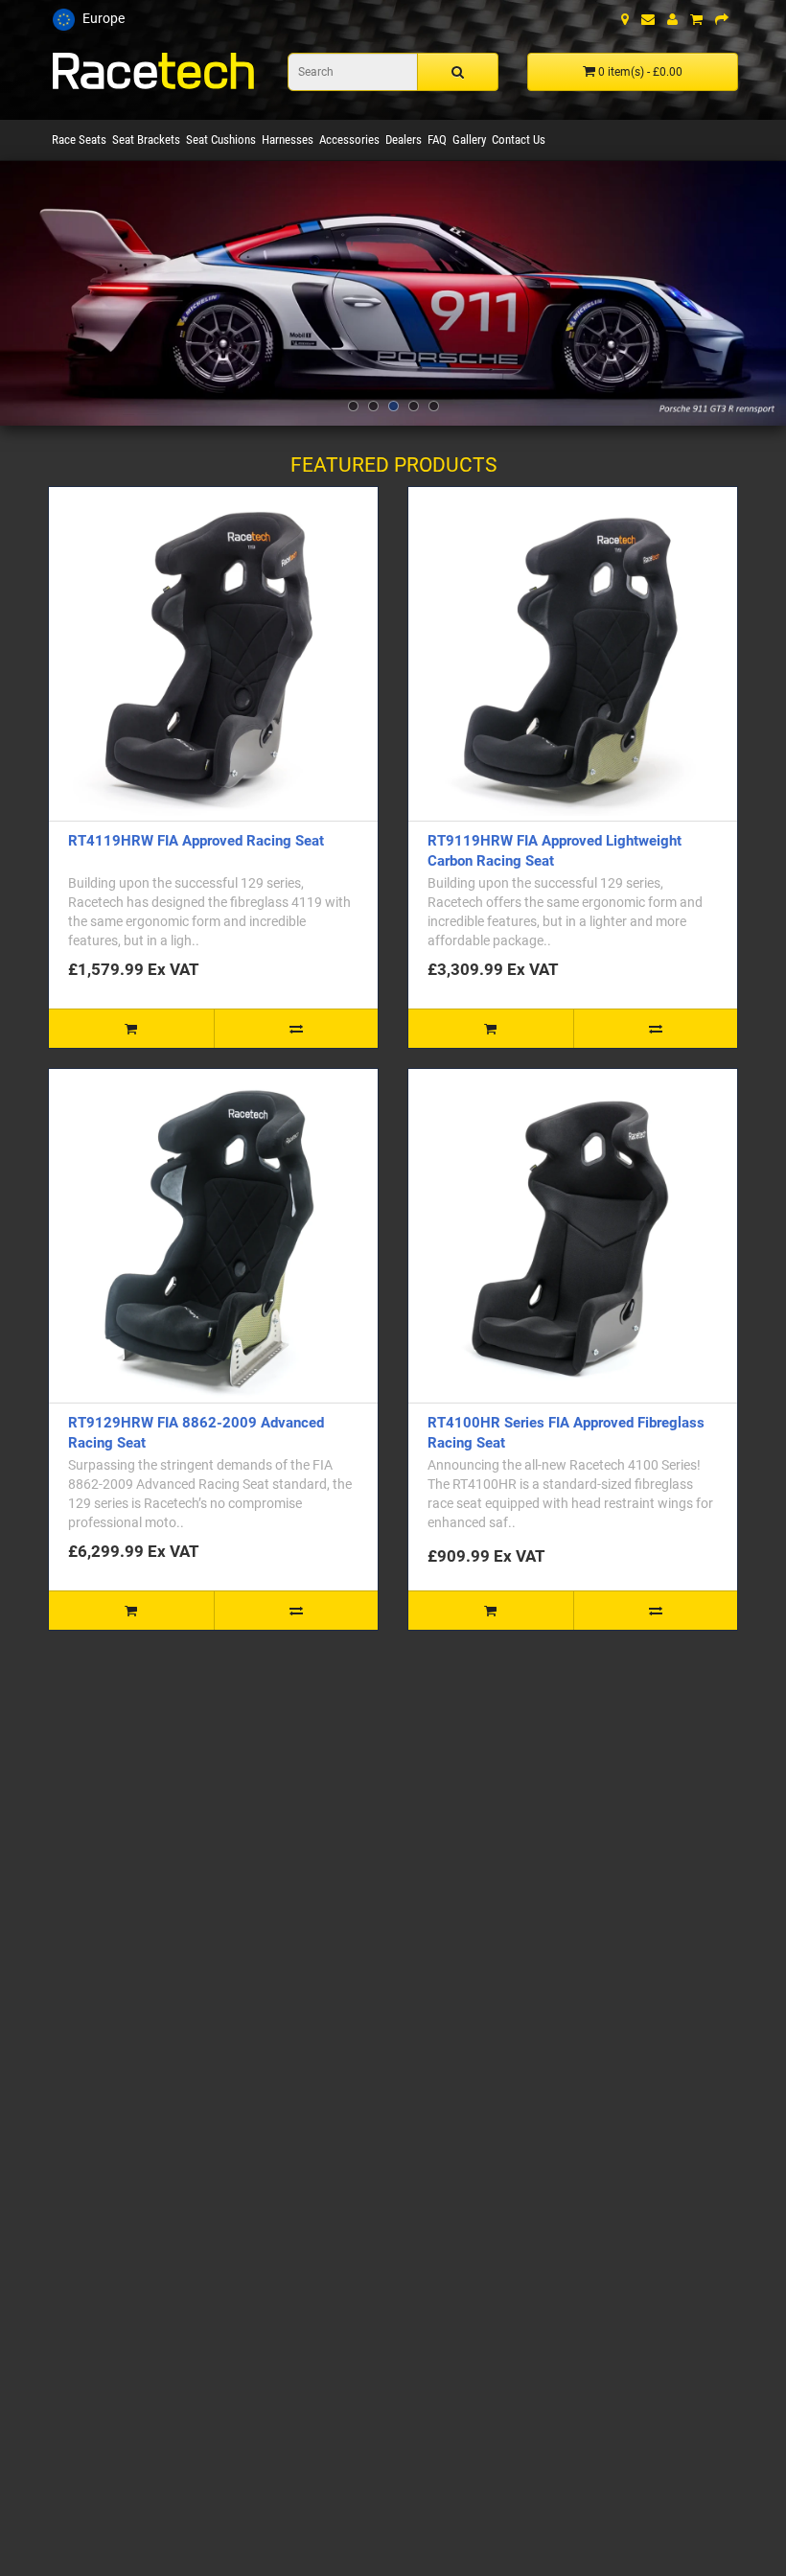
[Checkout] (722, 19)
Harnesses (288, 139)
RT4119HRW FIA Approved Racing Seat (196, 841)
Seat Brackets (146, 139)
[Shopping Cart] (696, 19)
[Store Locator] (625, 19)
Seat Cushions (221, 139)
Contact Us (519, 139)
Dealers (404, 139)
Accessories (349, 139)
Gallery (469, 139)
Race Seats (79, 139)
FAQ (437, 139)
